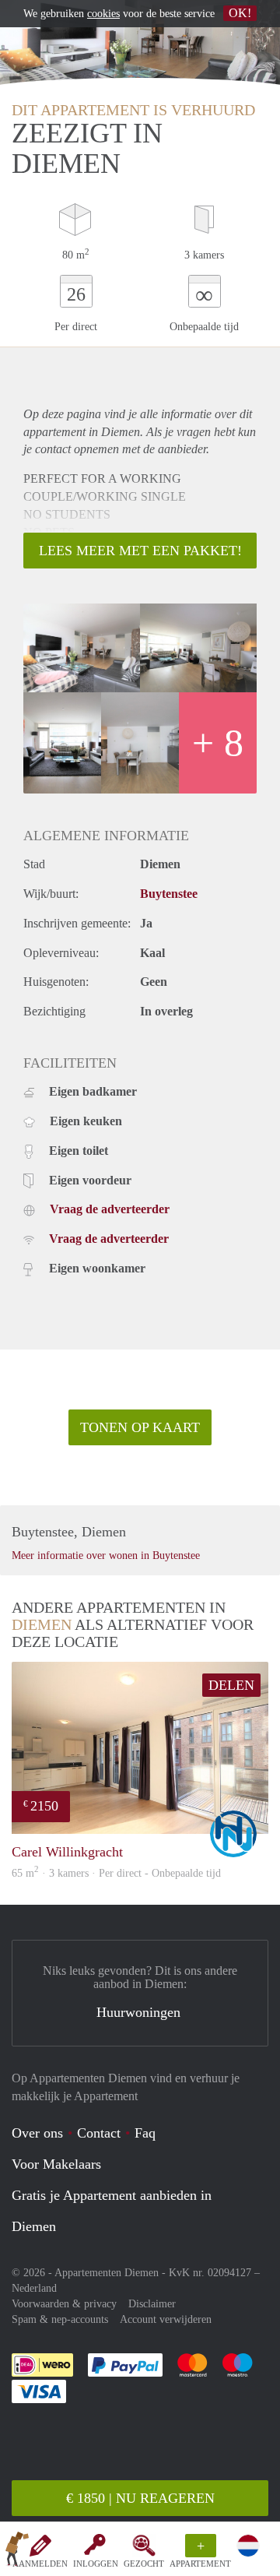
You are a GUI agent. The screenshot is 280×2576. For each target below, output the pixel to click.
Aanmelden (40, 2564)
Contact (99, 2133)
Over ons (37, 2133)
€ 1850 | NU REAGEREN (140, 2498)
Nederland (34, 2288)
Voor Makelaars (56, 2164)
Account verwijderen (166, 2319)
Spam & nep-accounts (60, 2319)
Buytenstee (169, 894)
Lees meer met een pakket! (140, 551)
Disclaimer (152, 2304)
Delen (231, 1685)
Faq (145, 2133)
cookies (103, 14)
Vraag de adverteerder (110, 1209)
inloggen (96, 2564)
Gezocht (144, 2564)
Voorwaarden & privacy (64, 2304)
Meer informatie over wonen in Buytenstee (106, 1555)
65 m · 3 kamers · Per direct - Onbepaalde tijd (116, 1873)
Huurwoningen (138, 2012)
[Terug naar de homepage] (17, 2552)
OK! (240, 13)
